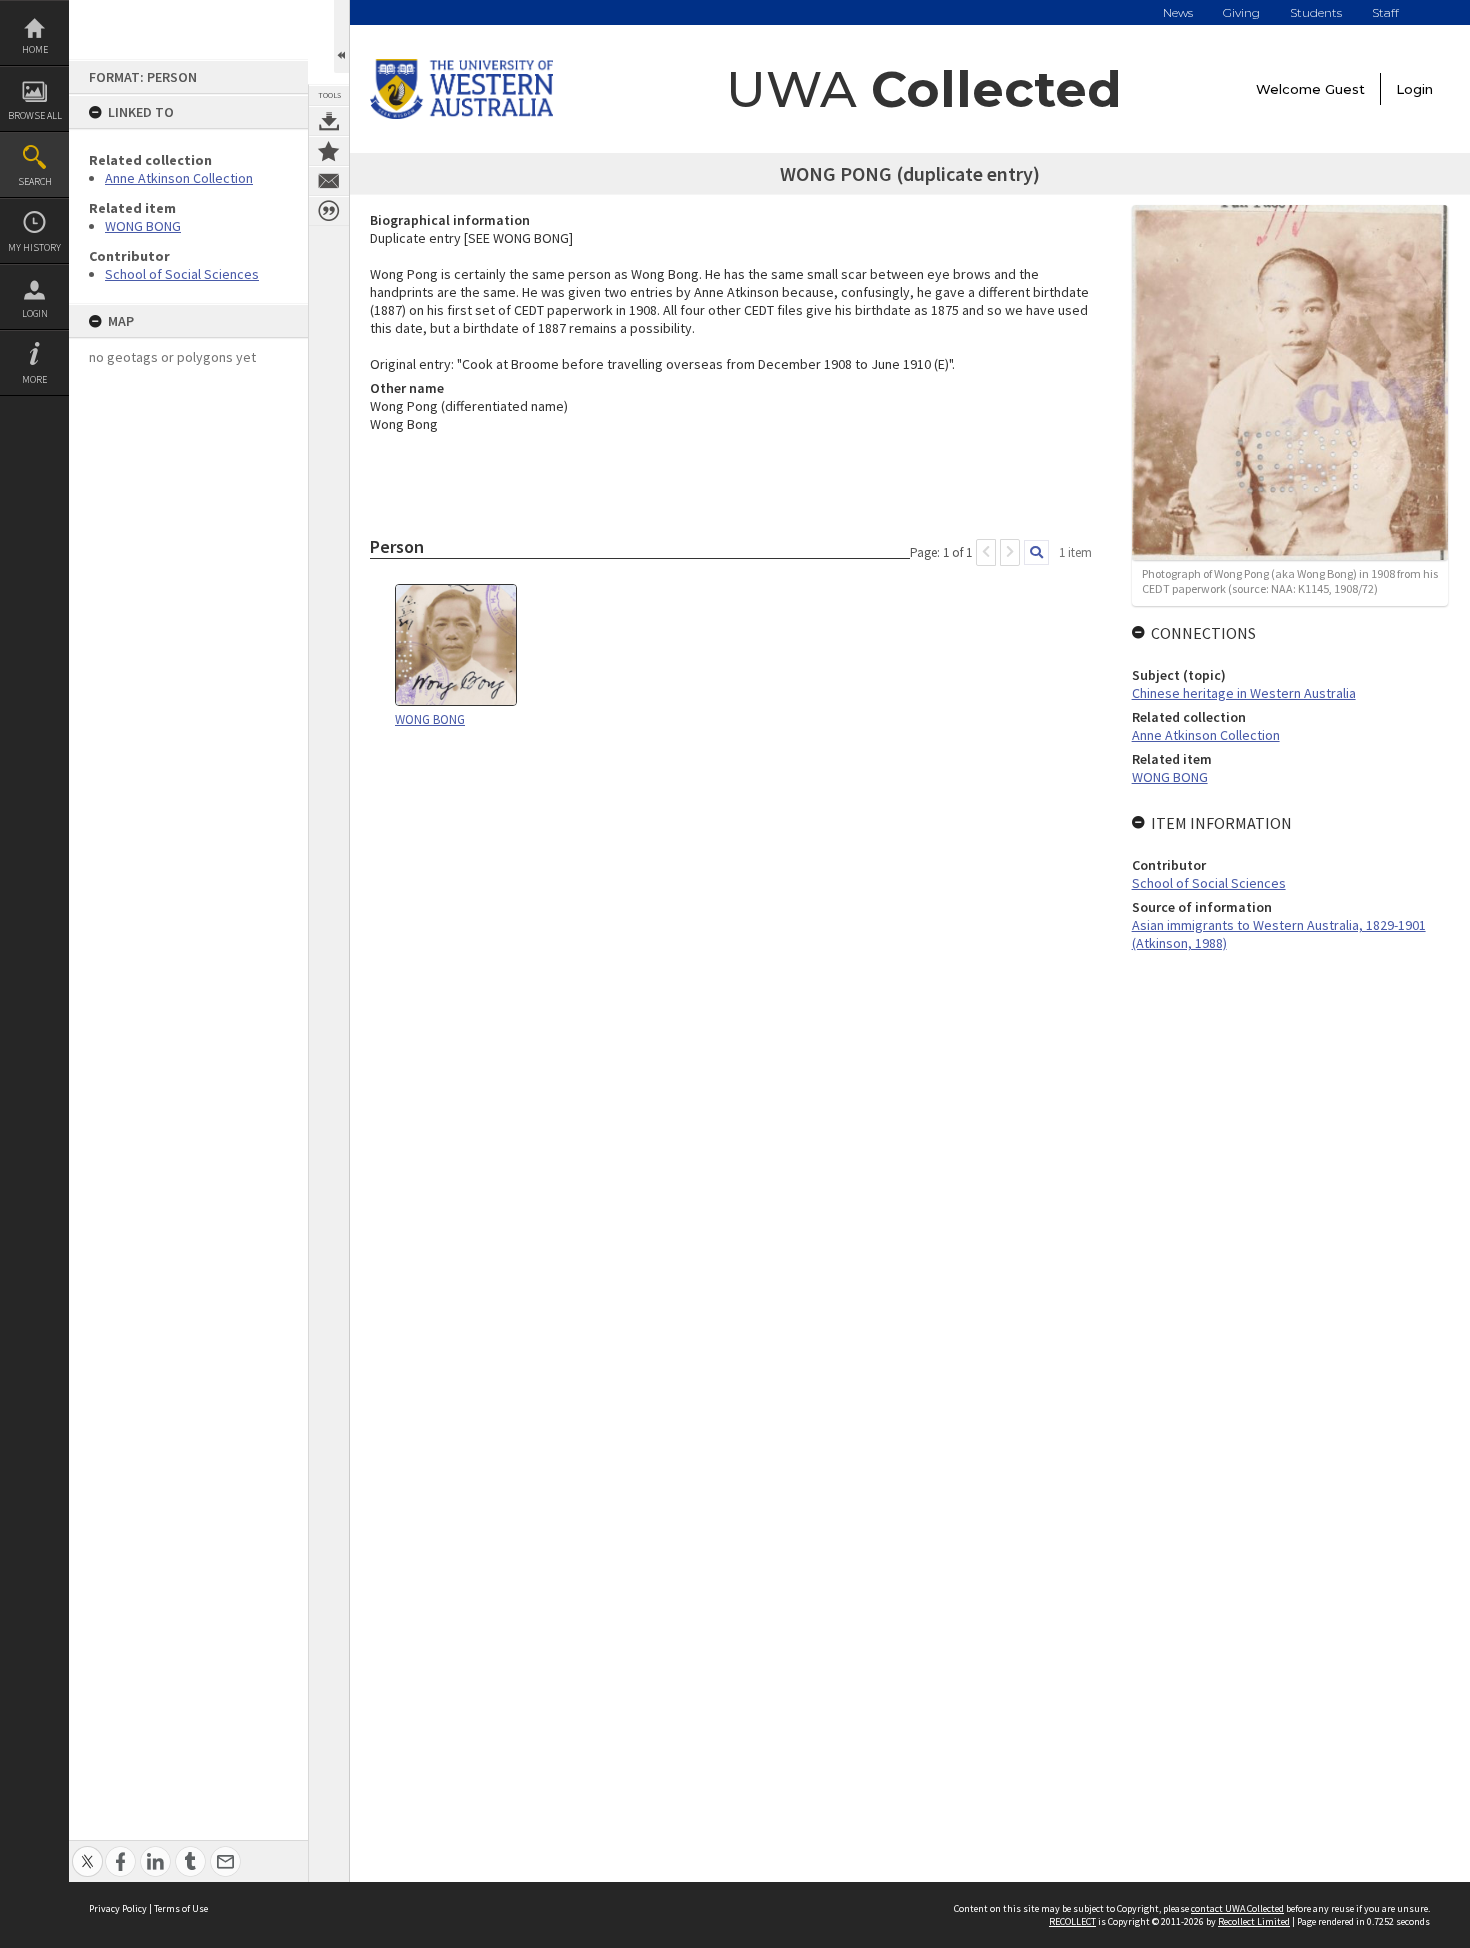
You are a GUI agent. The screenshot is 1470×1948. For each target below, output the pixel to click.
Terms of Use (181, 1908)
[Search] (1036, 552)
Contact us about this (329, 181)
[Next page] (1010, 552)
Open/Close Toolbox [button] (341, 36)
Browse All (35, 115)
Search (35, 181)
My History (34, 247)
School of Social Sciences (182, 274)
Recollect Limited (1254, 1921)
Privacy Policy (118, 1908)
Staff (1385, 12)
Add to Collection (329, 151)
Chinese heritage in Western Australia (1244, 693)
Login (35, 313)
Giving (1241, 12)
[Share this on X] (87, 1850)
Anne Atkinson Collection (179, 178)
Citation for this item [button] (329, 211)
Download (329, 121)
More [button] (34, 379)
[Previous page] (986, 552)
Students (1316, 12)
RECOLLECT (1072, 1921)
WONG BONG (143, 226)
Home (35, 49)
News (1178, 12)
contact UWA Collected (1237, 1908)
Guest (1345, 89)
